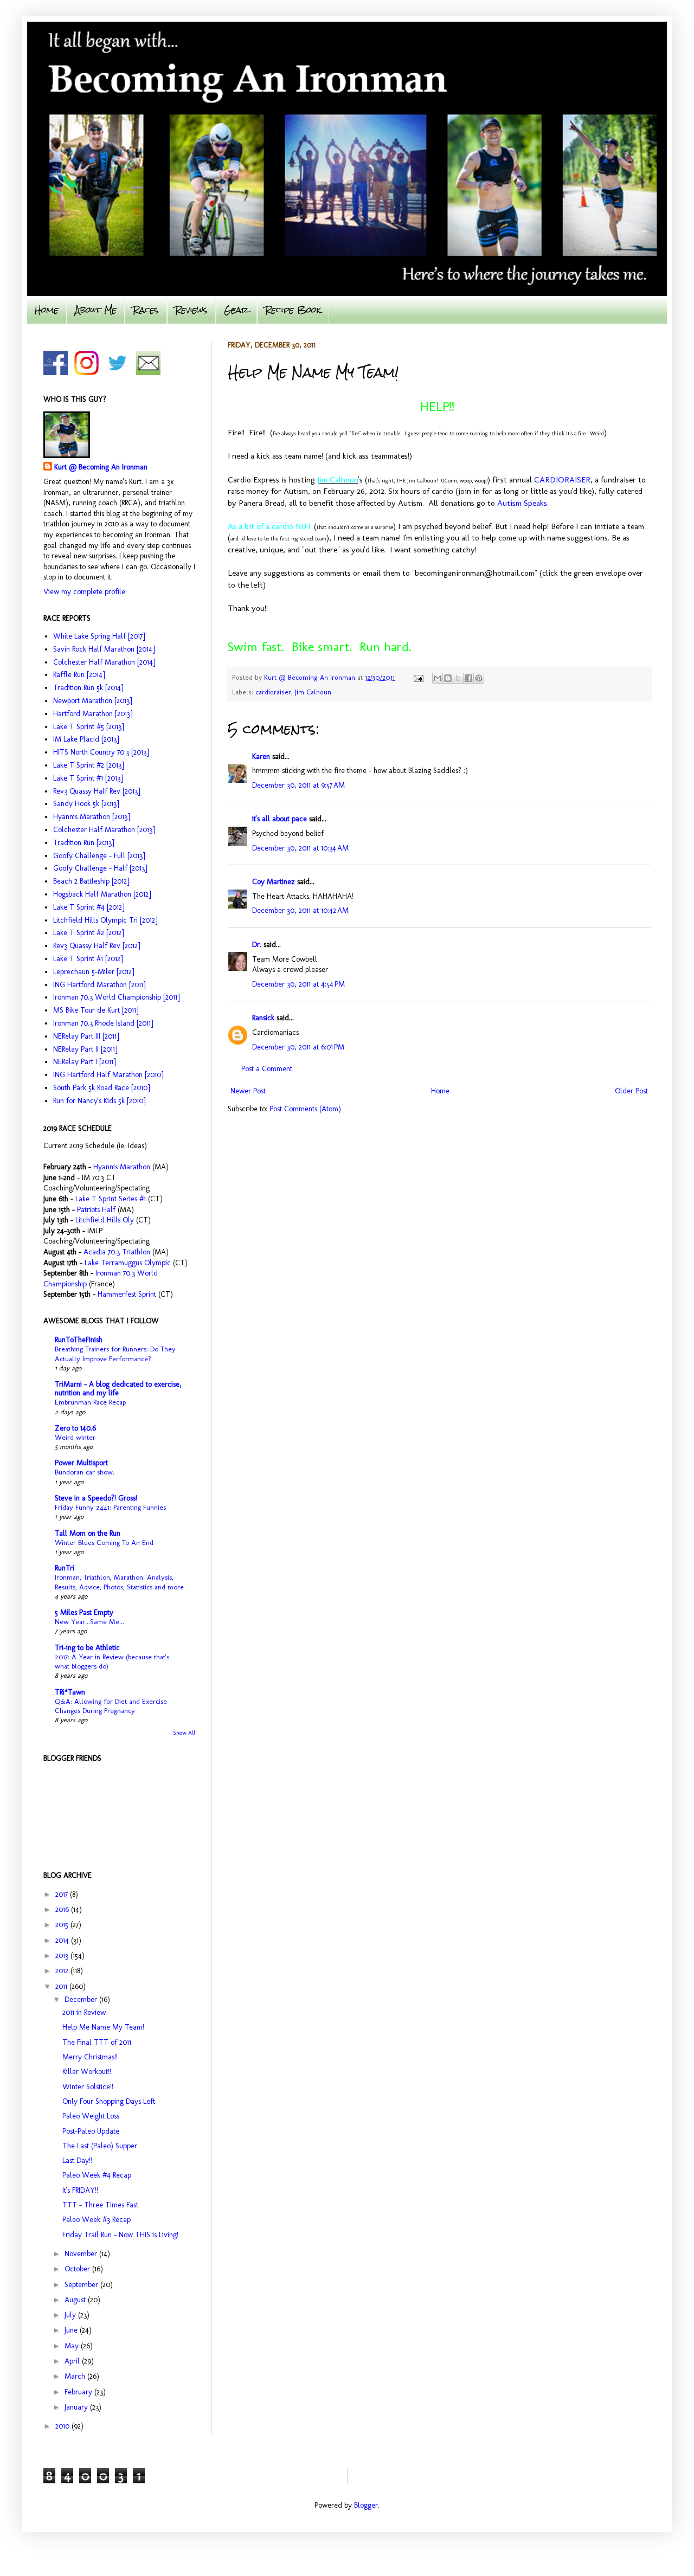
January (77, 2407)
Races (146, 310)
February (79, 2392)
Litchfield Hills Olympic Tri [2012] (105, 920)
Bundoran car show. (85, 1472)
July (71, 2315)
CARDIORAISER (562, 480)
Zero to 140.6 (75, 1428)
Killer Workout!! (87, 2072)
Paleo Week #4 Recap (97, 2175)
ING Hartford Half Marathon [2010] (108, 1075)
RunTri (65, 1568)
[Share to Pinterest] (479, 678)
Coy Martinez (274, 882)
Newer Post (248, 1091)
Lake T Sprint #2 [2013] (88, 765)
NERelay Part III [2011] (86, 1036)
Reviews (191, 310)
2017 (63, 1894)
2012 (63, 1971)
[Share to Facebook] (468, 678)
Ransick (263, 1018)
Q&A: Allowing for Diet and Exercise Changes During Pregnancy (111, 1706)
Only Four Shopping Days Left (109, 2101)
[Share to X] (458, 678)
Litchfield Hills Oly (106, 1220)
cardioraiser (273, 692)
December (82, 1999)
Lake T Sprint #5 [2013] (88, 727)
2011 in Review (84, 2012)
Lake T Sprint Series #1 (111, 1199)
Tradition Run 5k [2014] (88, 688)
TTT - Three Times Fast (100, 2205)
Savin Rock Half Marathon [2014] (104, 649)
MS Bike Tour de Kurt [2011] (96, 1010)
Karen (261, 756)
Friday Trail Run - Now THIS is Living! (120, 2235)
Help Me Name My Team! (103, 2027)
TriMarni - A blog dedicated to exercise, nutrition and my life (118, 1389)
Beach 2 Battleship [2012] (91, 881)
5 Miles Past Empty (84, 1612)
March (76, 2376)
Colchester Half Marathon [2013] (104, 830)
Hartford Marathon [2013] (93, 714)
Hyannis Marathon (122, 1167)
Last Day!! (77, 2160)
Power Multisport (81, 1463)
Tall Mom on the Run (88, 1533)
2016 (63, 1910)
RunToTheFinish (79, 1340)
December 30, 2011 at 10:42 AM (300, 910)
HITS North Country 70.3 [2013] (101, 752)
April (73, 2361)
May (73, 2346)
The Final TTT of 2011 (97, 2042)
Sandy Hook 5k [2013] (86, 804)
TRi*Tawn (70, 1692)
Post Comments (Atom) (305, 1109)
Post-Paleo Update (91, 2131)
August (76, 2300)
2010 (63, 2426)
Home (47, 310)
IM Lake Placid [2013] (86, 739)
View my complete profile (84, 592)
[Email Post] (418, 677)
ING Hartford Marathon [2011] (99, 985)
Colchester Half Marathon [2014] (104, 662)
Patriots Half (96, 1210)
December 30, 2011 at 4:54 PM (298, 984)
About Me (96, 310)
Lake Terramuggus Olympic (128, 1263)
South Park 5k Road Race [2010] (101, 1088)
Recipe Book (293, 310)
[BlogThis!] (448, 678)
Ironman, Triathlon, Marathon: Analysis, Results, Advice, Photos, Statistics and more (119, 1582)
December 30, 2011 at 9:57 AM (298, 785)
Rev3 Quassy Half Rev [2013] (97, 791)
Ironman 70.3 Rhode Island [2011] (103, 1023)
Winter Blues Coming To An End (104, 1542)
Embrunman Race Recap (90, 1402)
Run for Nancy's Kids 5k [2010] (99, 1101)
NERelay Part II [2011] (85, 1049)
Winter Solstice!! (88, 2087)
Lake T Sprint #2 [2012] (88, 933)
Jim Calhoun (313, 692)
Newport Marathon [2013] (92, 701)
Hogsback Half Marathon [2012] (102, 894)
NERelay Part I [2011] (84, 1062)
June (72, 2330)
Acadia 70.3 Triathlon (117, 1252)
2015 (63, 1925)
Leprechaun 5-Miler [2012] (94, 972)
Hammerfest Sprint (127, 1294)
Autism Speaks (522, 503)
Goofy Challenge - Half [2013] (100, 868)
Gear (236, 310)
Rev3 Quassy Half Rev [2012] (97, 946)
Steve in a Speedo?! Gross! (96, 1498)
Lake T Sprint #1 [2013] (88, 778)
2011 (62, 1986)
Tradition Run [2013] (83, 843)
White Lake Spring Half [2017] (99, 636)
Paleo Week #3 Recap (97, 2220)
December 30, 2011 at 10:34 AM (300, 848)
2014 (63, 1940)
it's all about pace (279, 819)
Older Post (631, 1091)
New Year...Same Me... (89, 1621)
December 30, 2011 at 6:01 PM (298, 1047)
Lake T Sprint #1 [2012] (88, 959)
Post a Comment (267, 1069)
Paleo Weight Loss (91, 2116)
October (78, 2269)
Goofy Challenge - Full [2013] (99, 856)
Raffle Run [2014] (79, 675)
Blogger (366, 2505)
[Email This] (438, 678)
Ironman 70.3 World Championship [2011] (116, 997)
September (82, 2285)
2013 (63, 1956)
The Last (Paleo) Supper (100, 2146)
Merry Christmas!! (90, 2057)
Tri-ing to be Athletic (87, 1648)
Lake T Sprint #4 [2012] (89, 907)
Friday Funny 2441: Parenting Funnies (110, 1507)
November (82, 2254)
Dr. (257, 945)
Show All (184, 1733)
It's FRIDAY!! (80, 2190)
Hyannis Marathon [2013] (91, 817)
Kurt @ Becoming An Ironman (101, 467)
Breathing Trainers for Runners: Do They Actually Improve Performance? (115, 1353)
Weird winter (75, 1437)
